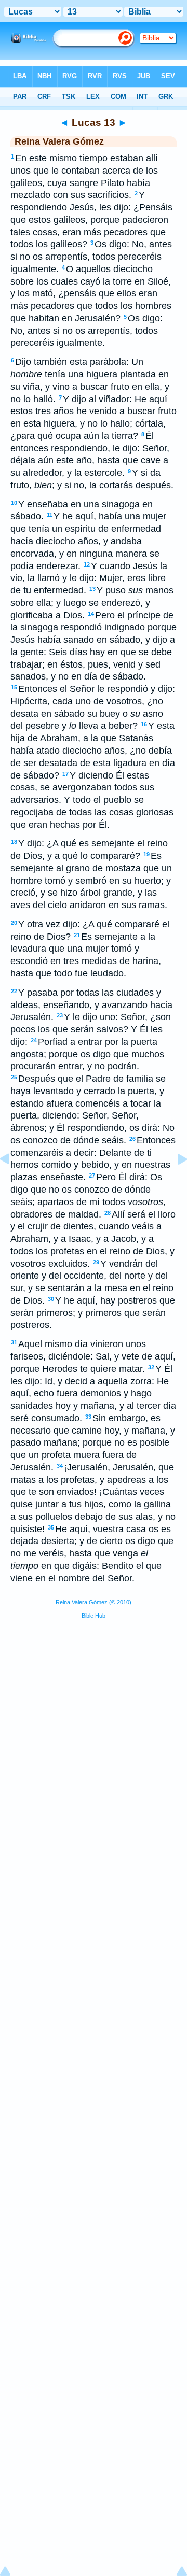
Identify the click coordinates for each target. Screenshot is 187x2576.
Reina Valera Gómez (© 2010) (94, 1602)
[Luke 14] (174, 1182)
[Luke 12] (13, 1182)
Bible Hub (94, 1616)
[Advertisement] (94, 1706)
